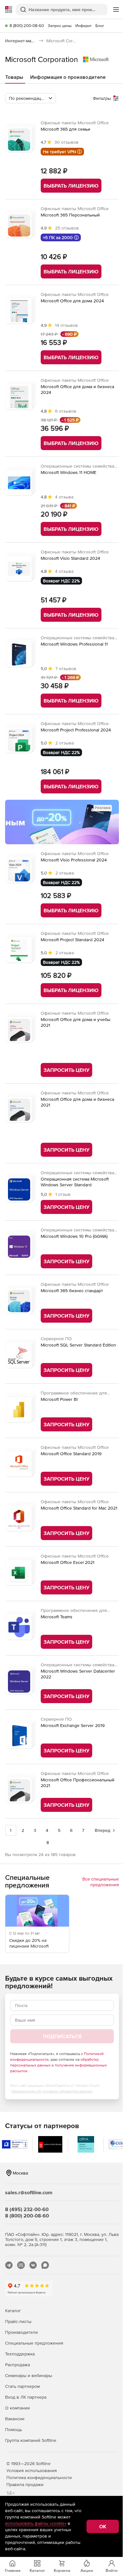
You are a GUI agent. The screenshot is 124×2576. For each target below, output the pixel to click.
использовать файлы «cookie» (36, 2523)
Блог (100, 26)
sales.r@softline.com (29, 2192)
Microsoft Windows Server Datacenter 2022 (78, 1674)
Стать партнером (22, 2386)
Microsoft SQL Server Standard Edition (78, 1345)
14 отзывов (66, 325)
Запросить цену (66, 1070)
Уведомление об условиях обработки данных (52, 2091)
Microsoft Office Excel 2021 (68, 1562)
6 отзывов (66, 411)
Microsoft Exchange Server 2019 (73, 1725)
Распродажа (17, 2365)
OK (103, 2526)
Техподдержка (20, 2354)
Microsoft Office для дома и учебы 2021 (76, 1022)
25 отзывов (67, 228)
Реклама (103, 808)
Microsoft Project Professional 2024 (76, 730)
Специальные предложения (34, 2343)
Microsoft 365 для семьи (65, 129)
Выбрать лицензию (71, 186)
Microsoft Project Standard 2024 (72, 940)
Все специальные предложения (101, 1882)
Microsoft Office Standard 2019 (71, 1454)
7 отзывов (66, 668)
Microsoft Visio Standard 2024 (70, 558)
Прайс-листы (18, 2321)
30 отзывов (66, 142)
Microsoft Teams (57, 1617)
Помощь (14, 2429)
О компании (17, 2408)
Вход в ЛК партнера (26, 2397)
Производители (21, 2332)
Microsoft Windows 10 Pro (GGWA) (74, 1236)
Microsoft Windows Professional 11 (74, 644)
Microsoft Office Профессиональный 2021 (78, 1783)
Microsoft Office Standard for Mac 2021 (79, 1508)
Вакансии (15, 2419)
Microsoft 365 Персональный (70, 215)
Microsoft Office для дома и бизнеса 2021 (77, 1102)
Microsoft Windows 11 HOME (69, 472)
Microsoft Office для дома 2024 (72, 301)
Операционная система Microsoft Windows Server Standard (75, 1182)
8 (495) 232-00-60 (27, 2209)
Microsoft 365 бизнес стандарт (72, 1291)
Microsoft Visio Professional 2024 (74, 860)
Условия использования (32, 2470)
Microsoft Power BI (59, 1399)
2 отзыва (65, 743)
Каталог (13, 2311)
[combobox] (31, 98)
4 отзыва (64, 497)
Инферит (83, 26)
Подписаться (62, 2036)
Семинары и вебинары (29, 2375)
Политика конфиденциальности (39, 2477)
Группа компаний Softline (31, 2440)
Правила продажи (25, 2484)
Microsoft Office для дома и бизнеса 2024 (77, 389)
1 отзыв (63, 1194)
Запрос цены (60, 26)
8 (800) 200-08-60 (27, 26)
